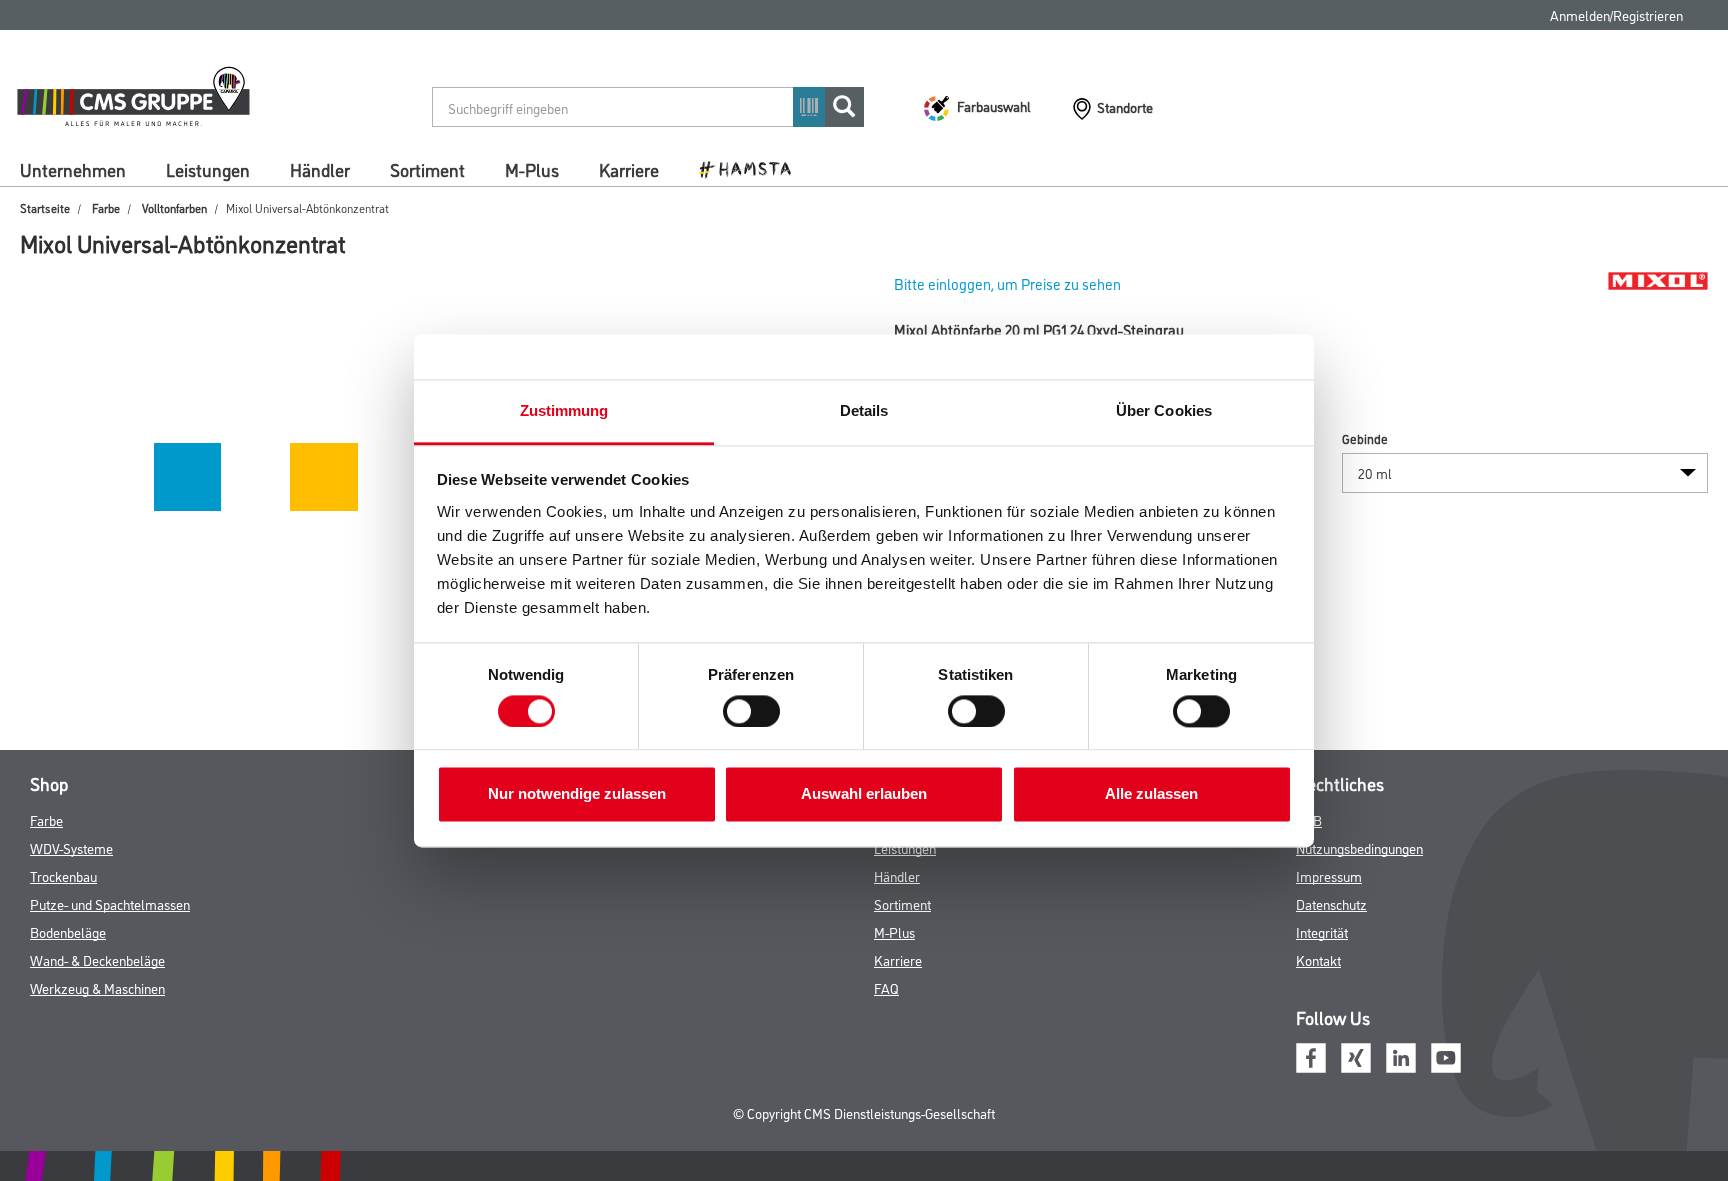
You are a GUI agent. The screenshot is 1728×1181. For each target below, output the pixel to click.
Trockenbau (63, 875)
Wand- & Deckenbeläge (97, 959)
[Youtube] (1446, 1055)
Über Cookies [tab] (1164, 410)
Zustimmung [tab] (564, 410)
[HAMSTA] (752, 168)
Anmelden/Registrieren (1616, 14)
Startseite (45, 207)
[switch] (756, 711)
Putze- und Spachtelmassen (110, 903)
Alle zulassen (1151, 794)
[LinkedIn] (1401, 1055)
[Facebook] (1311, 1055)
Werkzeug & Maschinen (97, 987)
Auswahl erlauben (864, 794)
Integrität (1322, 931)
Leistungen (208, 169)
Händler (320, 169)
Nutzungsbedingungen (1359, 847)
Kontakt (1318, 959)
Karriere (629, 169)
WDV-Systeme (71, 847)
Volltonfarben (174, 207)
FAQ (886, 987)
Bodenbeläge (68, 931)
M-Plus (532, 169)
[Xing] (1356, 1055)
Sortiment (427, 169)
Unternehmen (73, 169)
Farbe (106, 207)
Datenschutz (1331, 903)
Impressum (1329, 875)
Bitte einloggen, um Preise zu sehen (1007, 283)
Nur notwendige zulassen (577, 794)
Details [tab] (864, 410)
